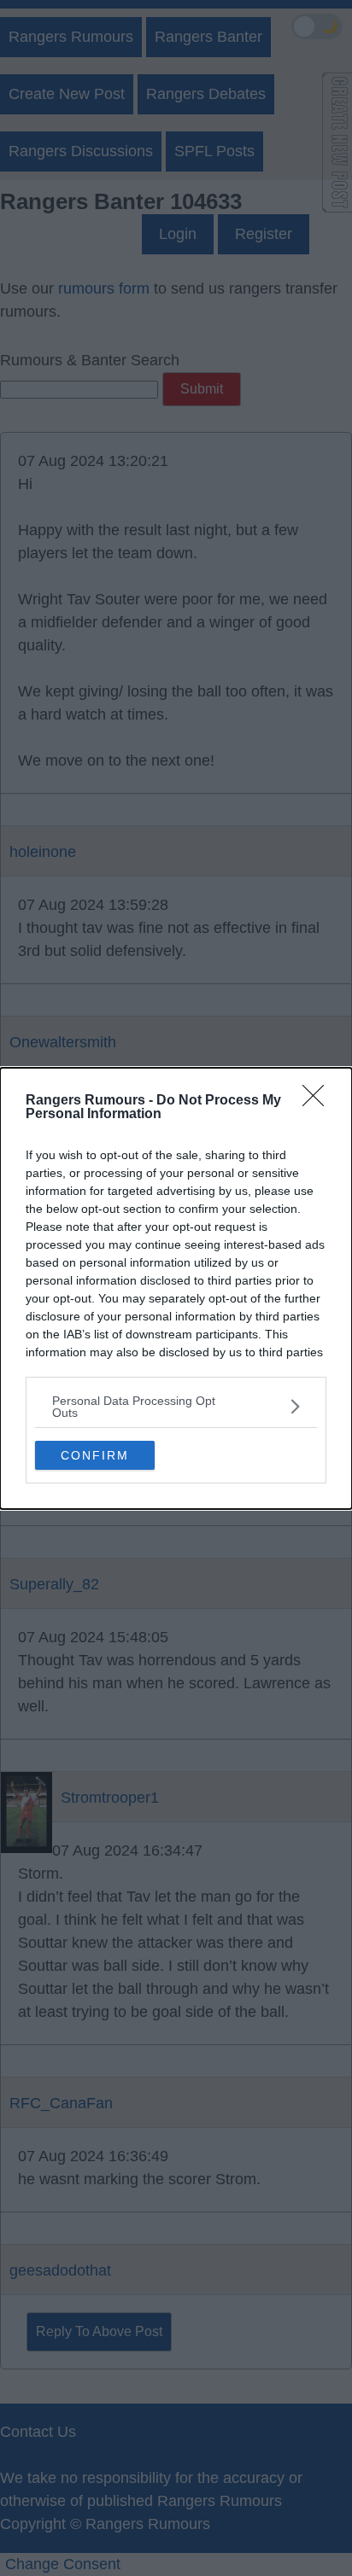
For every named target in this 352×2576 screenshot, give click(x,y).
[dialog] (176, 1288)
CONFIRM (95, 1455)
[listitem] (176, 1407)
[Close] (319, 1101)
